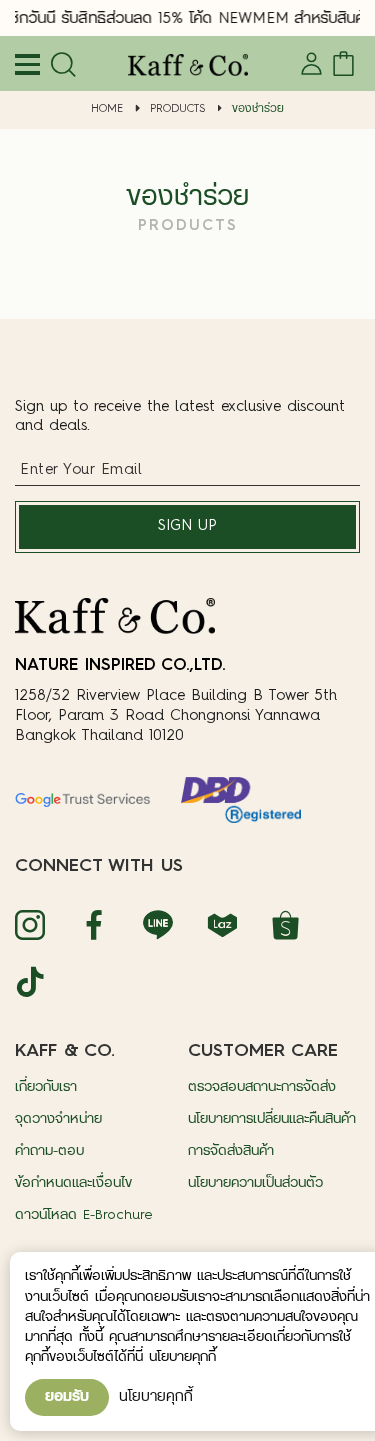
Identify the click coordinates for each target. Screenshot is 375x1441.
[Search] (60, 66)
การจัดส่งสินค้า (231, 1151)
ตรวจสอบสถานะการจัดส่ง (262, 1087)
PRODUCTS (177, 109)
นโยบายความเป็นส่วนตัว (255, 1183)
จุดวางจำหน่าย (58, 1119)
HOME (107, 109)
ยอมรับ (67, 1397)
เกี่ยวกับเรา (46, 1087)
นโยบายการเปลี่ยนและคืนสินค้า (272, 1119)
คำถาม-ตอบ (49, 1151)
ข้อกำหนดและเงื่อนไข (73, 1183)
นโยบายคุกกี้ (156, 1397)
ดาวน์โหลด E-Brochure (84, 1215)
